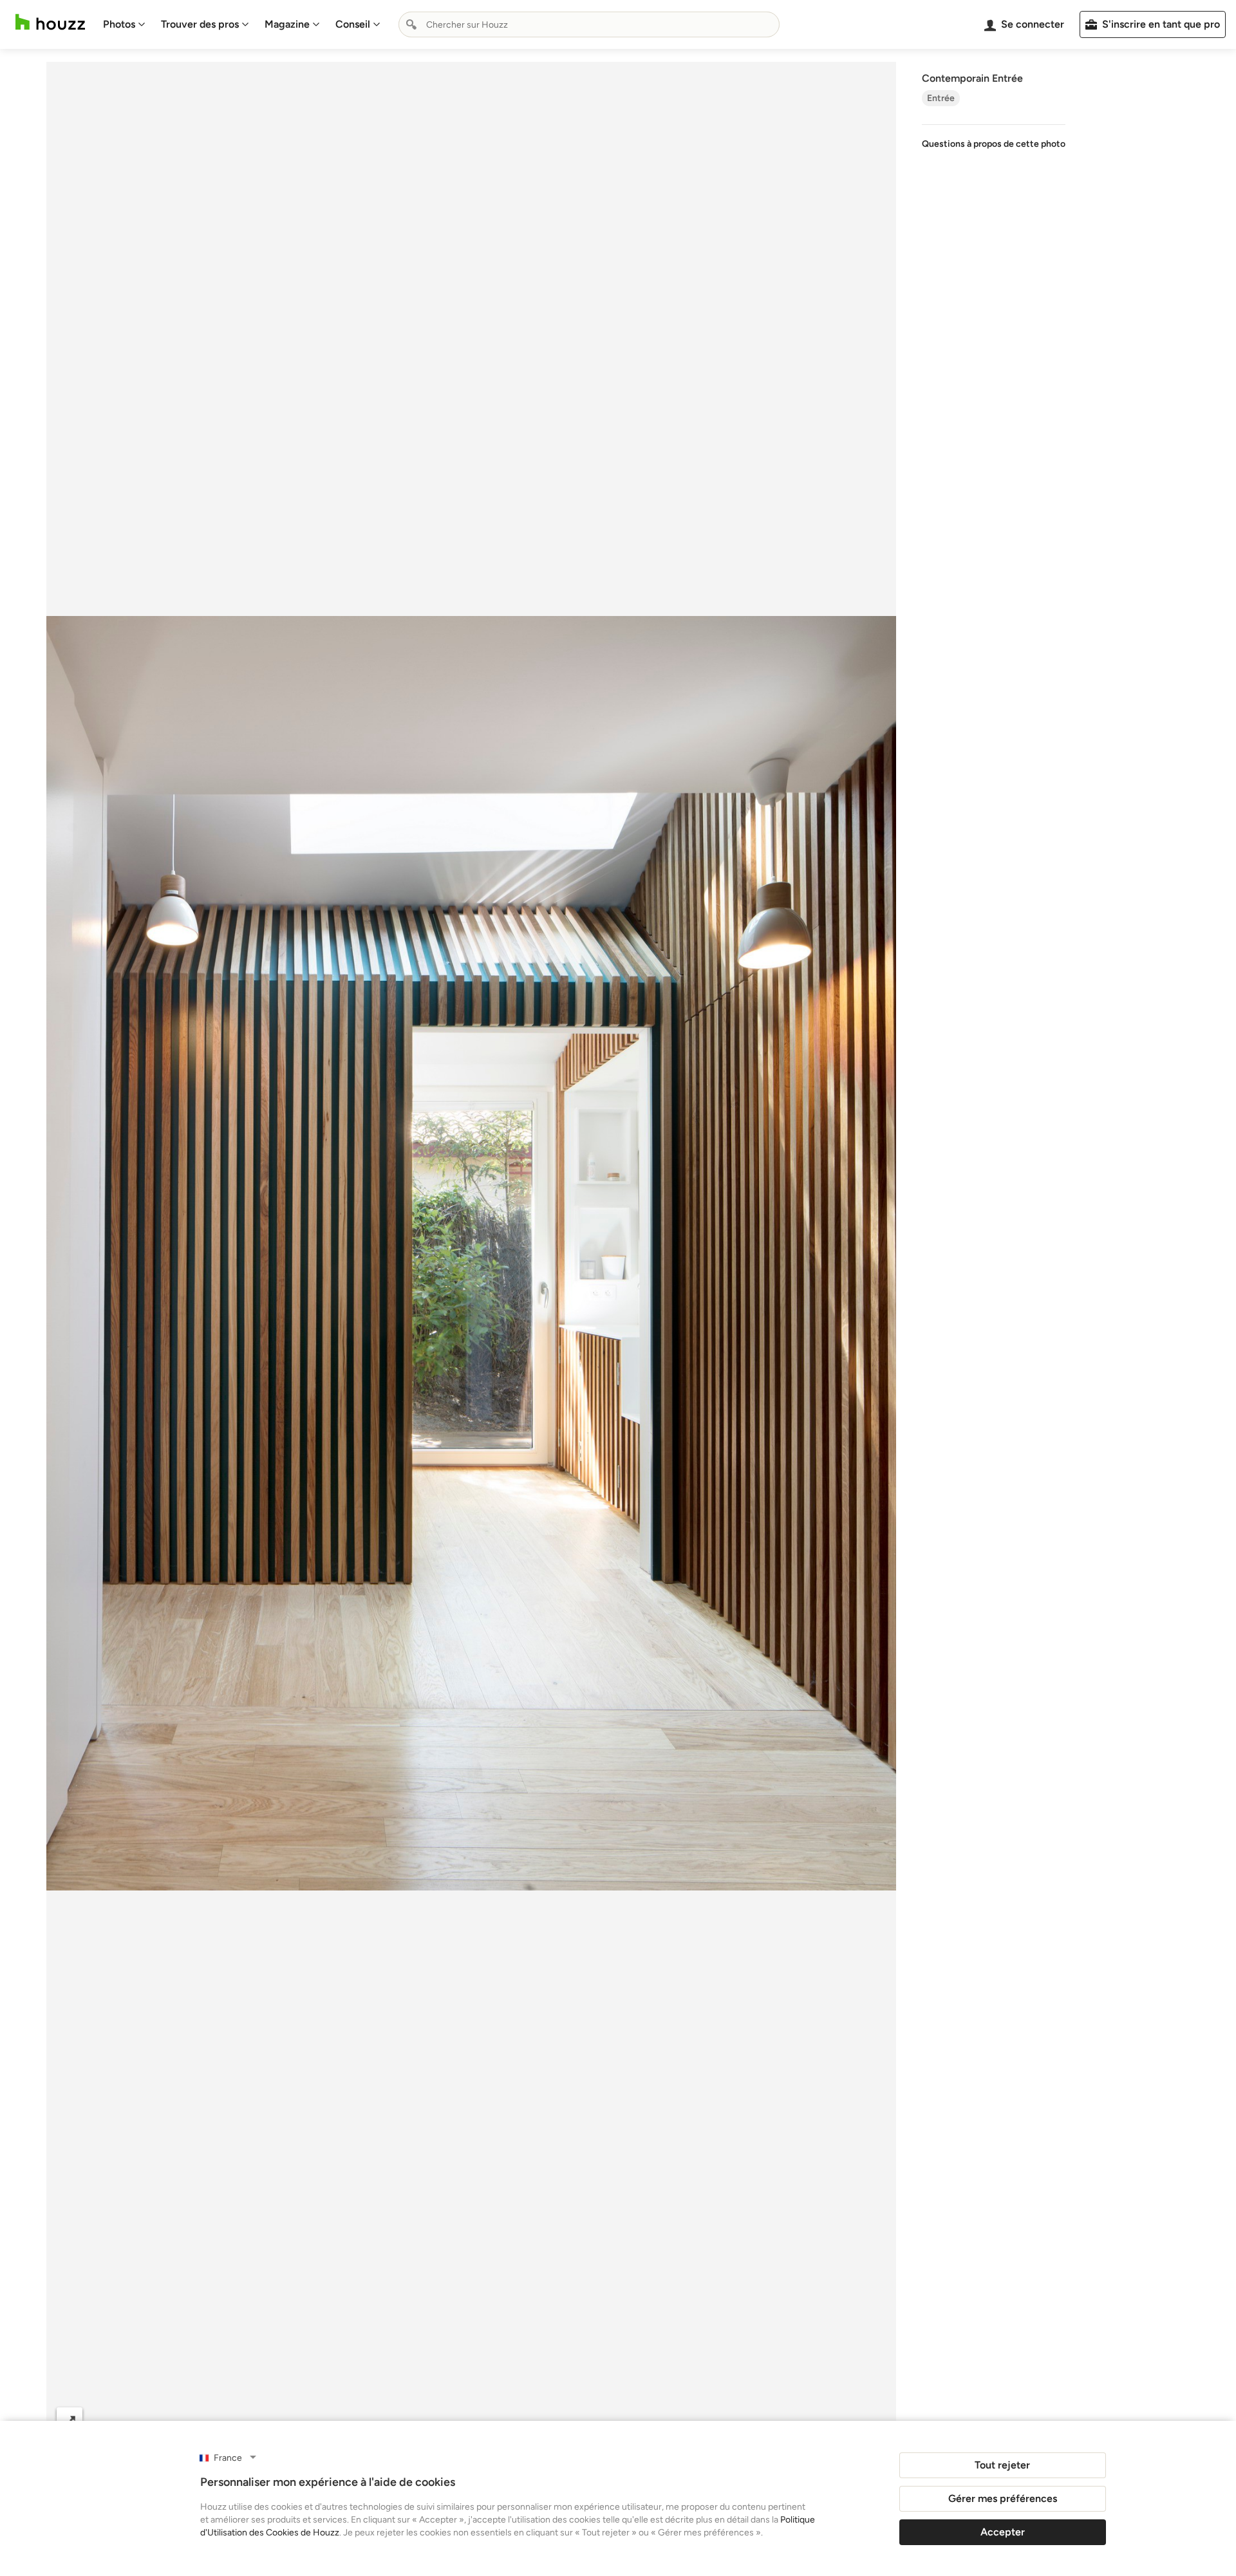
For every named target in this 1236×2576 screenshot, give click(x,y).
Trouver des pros (200, 24)
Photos (119, 24)
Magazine (287, 24)
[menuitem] (124, 24)
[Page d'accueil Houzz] (50, 22)
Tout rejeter (1002, 2465)
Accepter (1003, 2532)
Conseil (353, 24)
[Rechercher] (411, 24)
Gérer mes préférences (1003, 2498)
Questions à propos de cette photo (994, 144)
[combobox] (589, 24)
